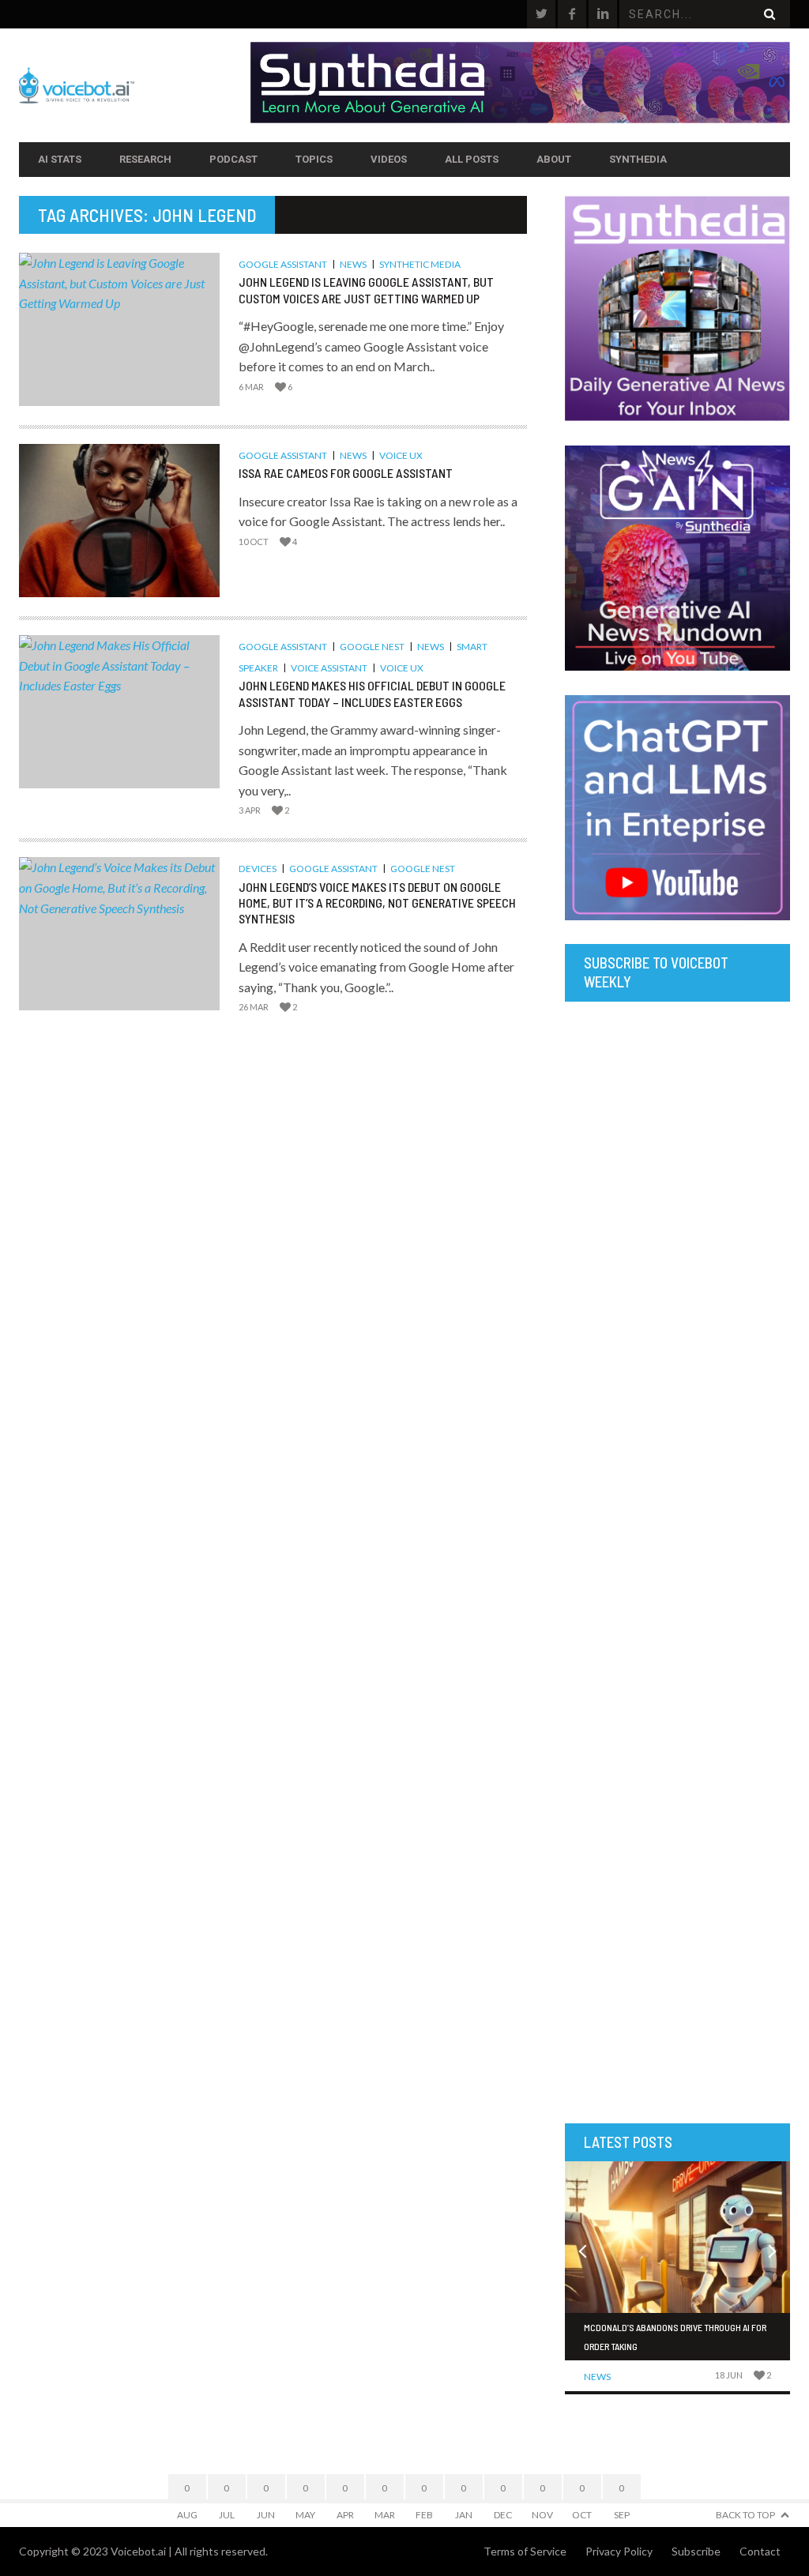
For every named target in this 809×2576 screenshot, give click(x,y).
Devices (258, 869)
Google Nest (372, 647)
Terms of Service (525, 2551)
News (353, 264)
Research (145, 159)
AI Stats (60, 159)
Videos (389, 159)
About (554, 159)
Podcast (233, 159)
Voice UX (401, 455)
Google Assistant (283, 264)
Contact (760, 2551)
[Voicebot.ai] (135, 85)
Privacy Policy (619, 2551)
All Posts (472, 159)
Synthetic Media (420, 264)
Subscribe (696, 2551)
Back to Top (745, 2515)
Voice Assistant (329, 668)
